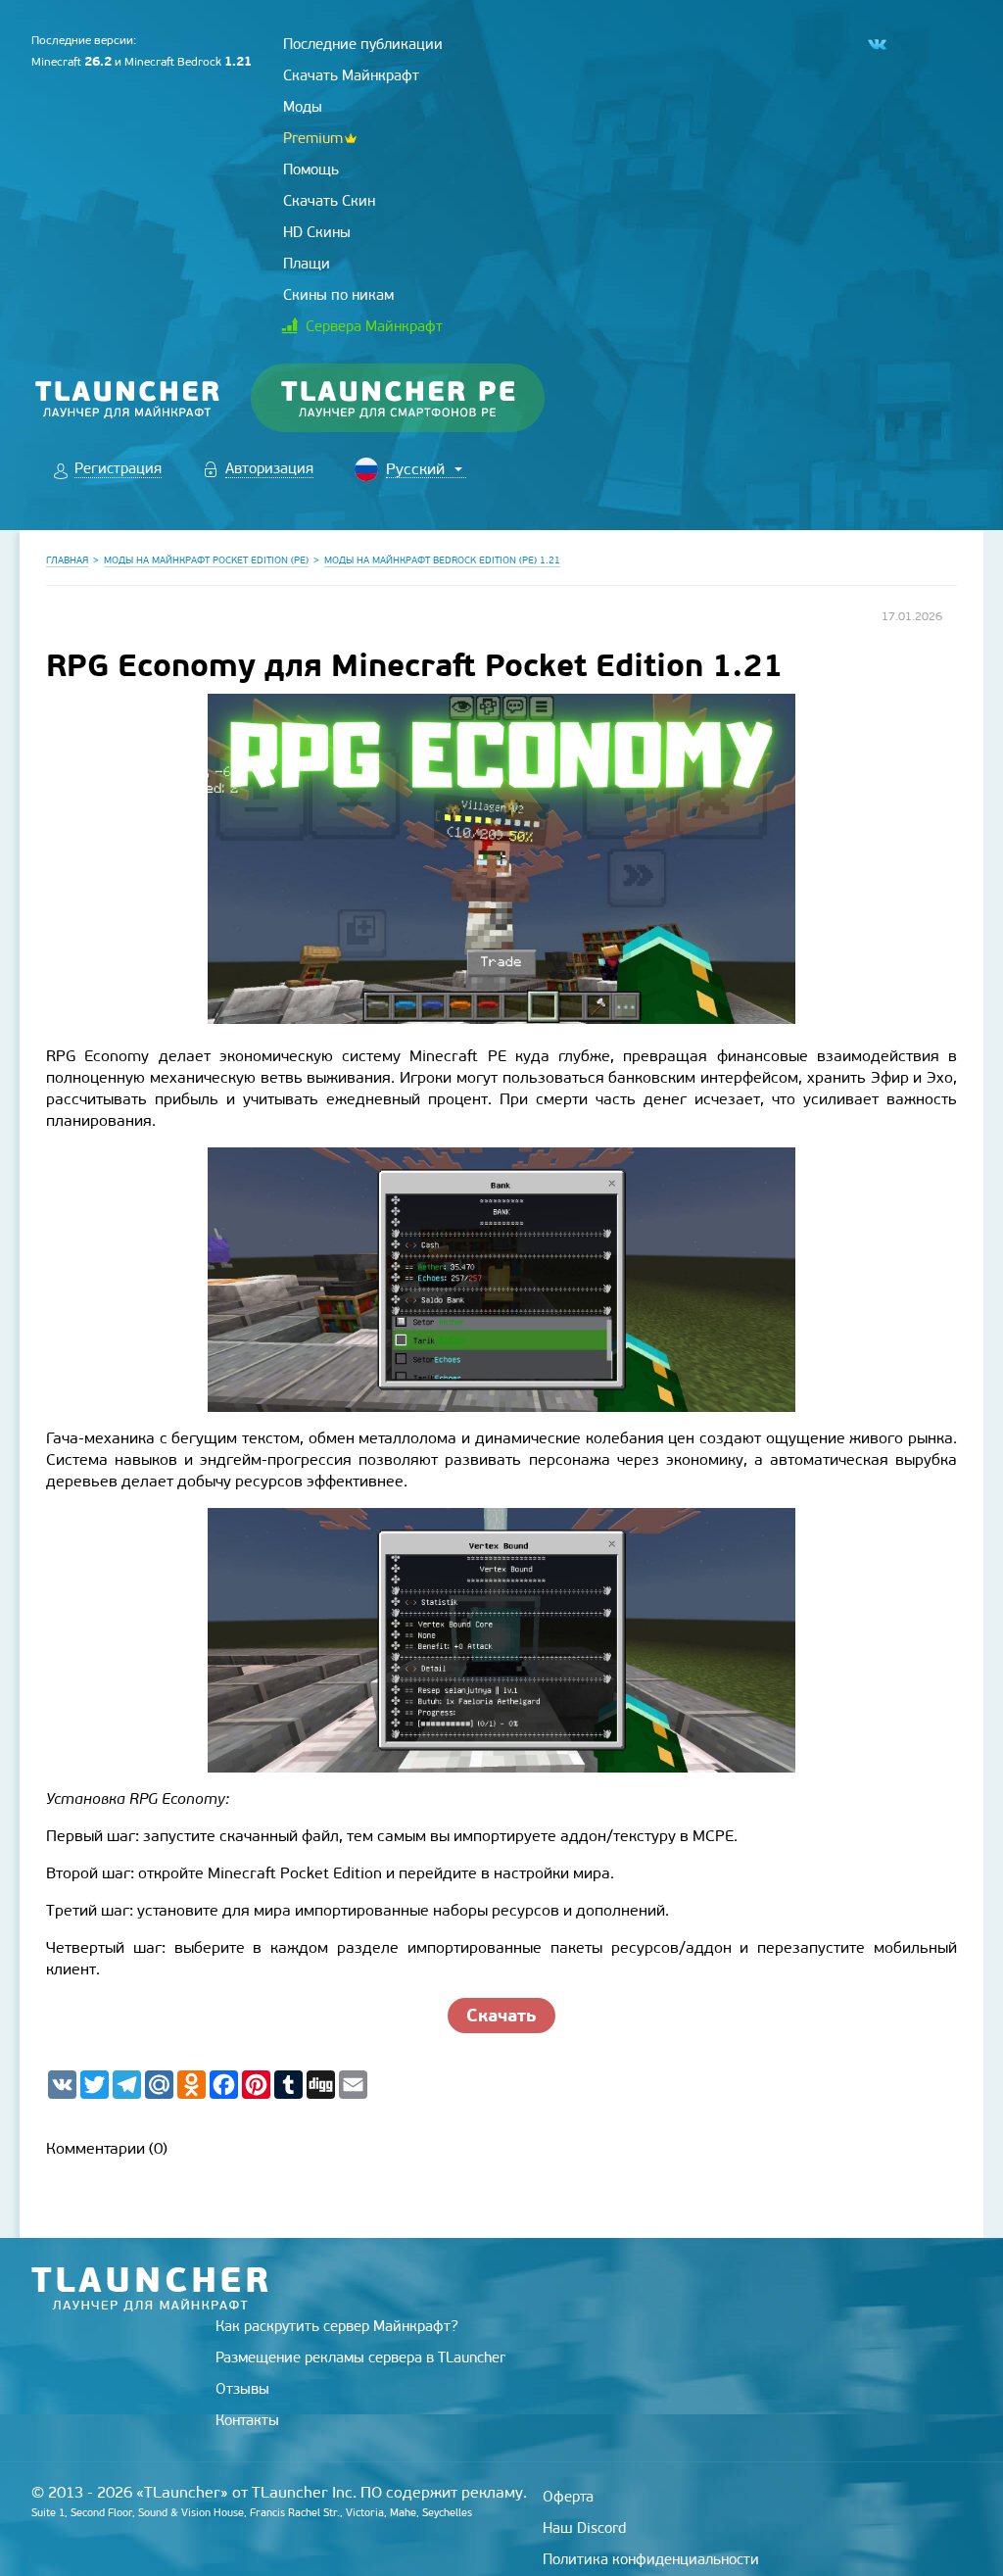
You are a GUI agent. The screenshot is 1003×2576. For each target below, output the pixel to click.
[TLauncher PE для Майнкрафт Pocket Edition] (417, 398)
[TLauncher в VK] (876, 45)
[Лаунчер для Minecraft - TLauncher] (128, 398)
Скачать (501, 2015)
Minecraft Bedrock (188, 62)
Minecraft (72, 62)
